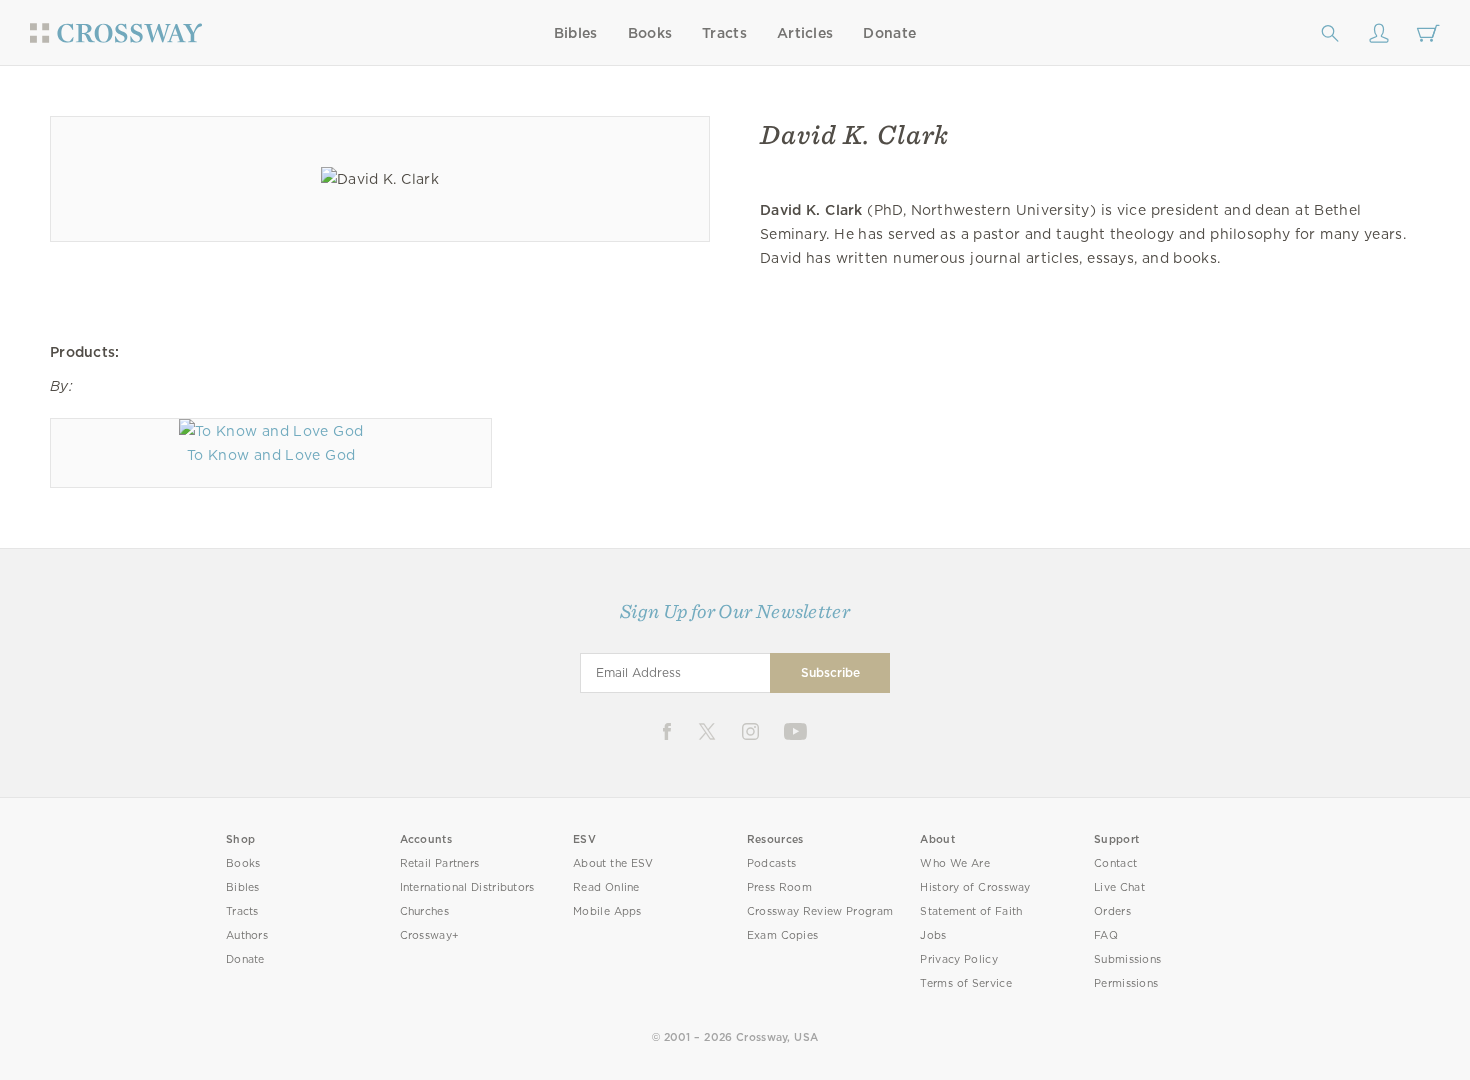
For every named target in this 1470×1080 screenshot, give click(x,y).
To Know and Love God (271, 455)
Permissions (1126, 983)
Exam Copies (783, 935)
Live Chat (1119, 887)
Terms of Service (965, 983)
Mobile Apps (607, 911)
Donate (889, 33)
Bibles (576, 33)
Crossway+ (430, 935)
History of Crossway (975, 887)
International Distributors (467, 887)
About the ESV (613, 863)
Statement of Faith (971, 911)
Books (650, 33)
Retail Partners (440, 863)
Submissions (1127, 959)
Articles (805, 33)
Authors (247, 935)
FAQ (1106, 935)
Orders (1112, 911)
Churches (424, 911)
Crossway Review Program (820, 911)
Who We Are (955, 863)
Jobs (933, 935)
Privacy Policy (959, 959)
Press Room (779, 887)
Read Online (606, 887)
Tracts (724, 33)
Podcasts (771, 863)
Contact (1115, 863)
